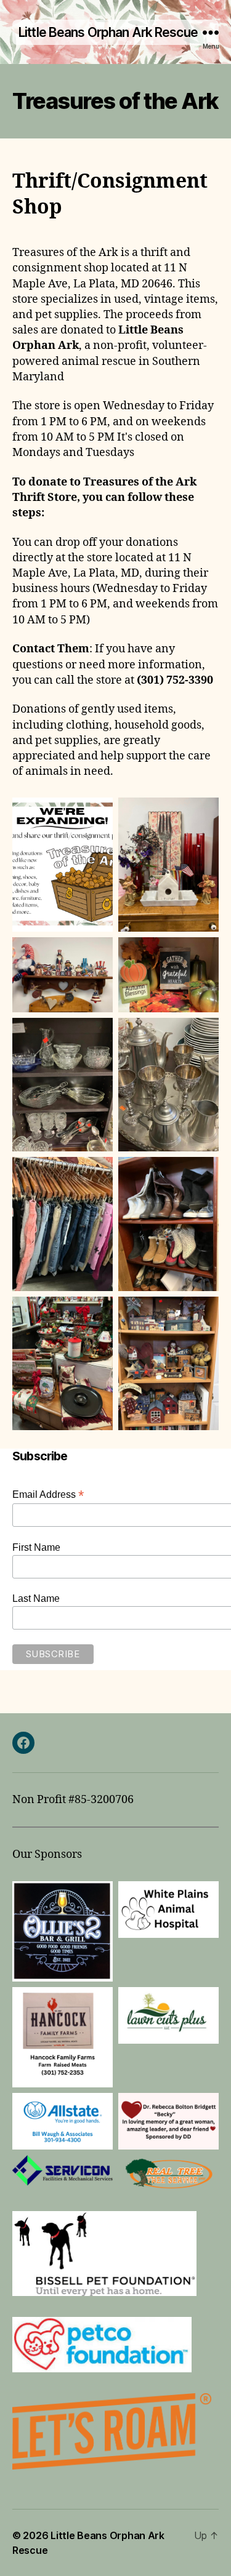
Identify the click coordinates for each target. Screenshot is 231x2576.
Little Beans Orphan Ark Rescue (108, 32)
